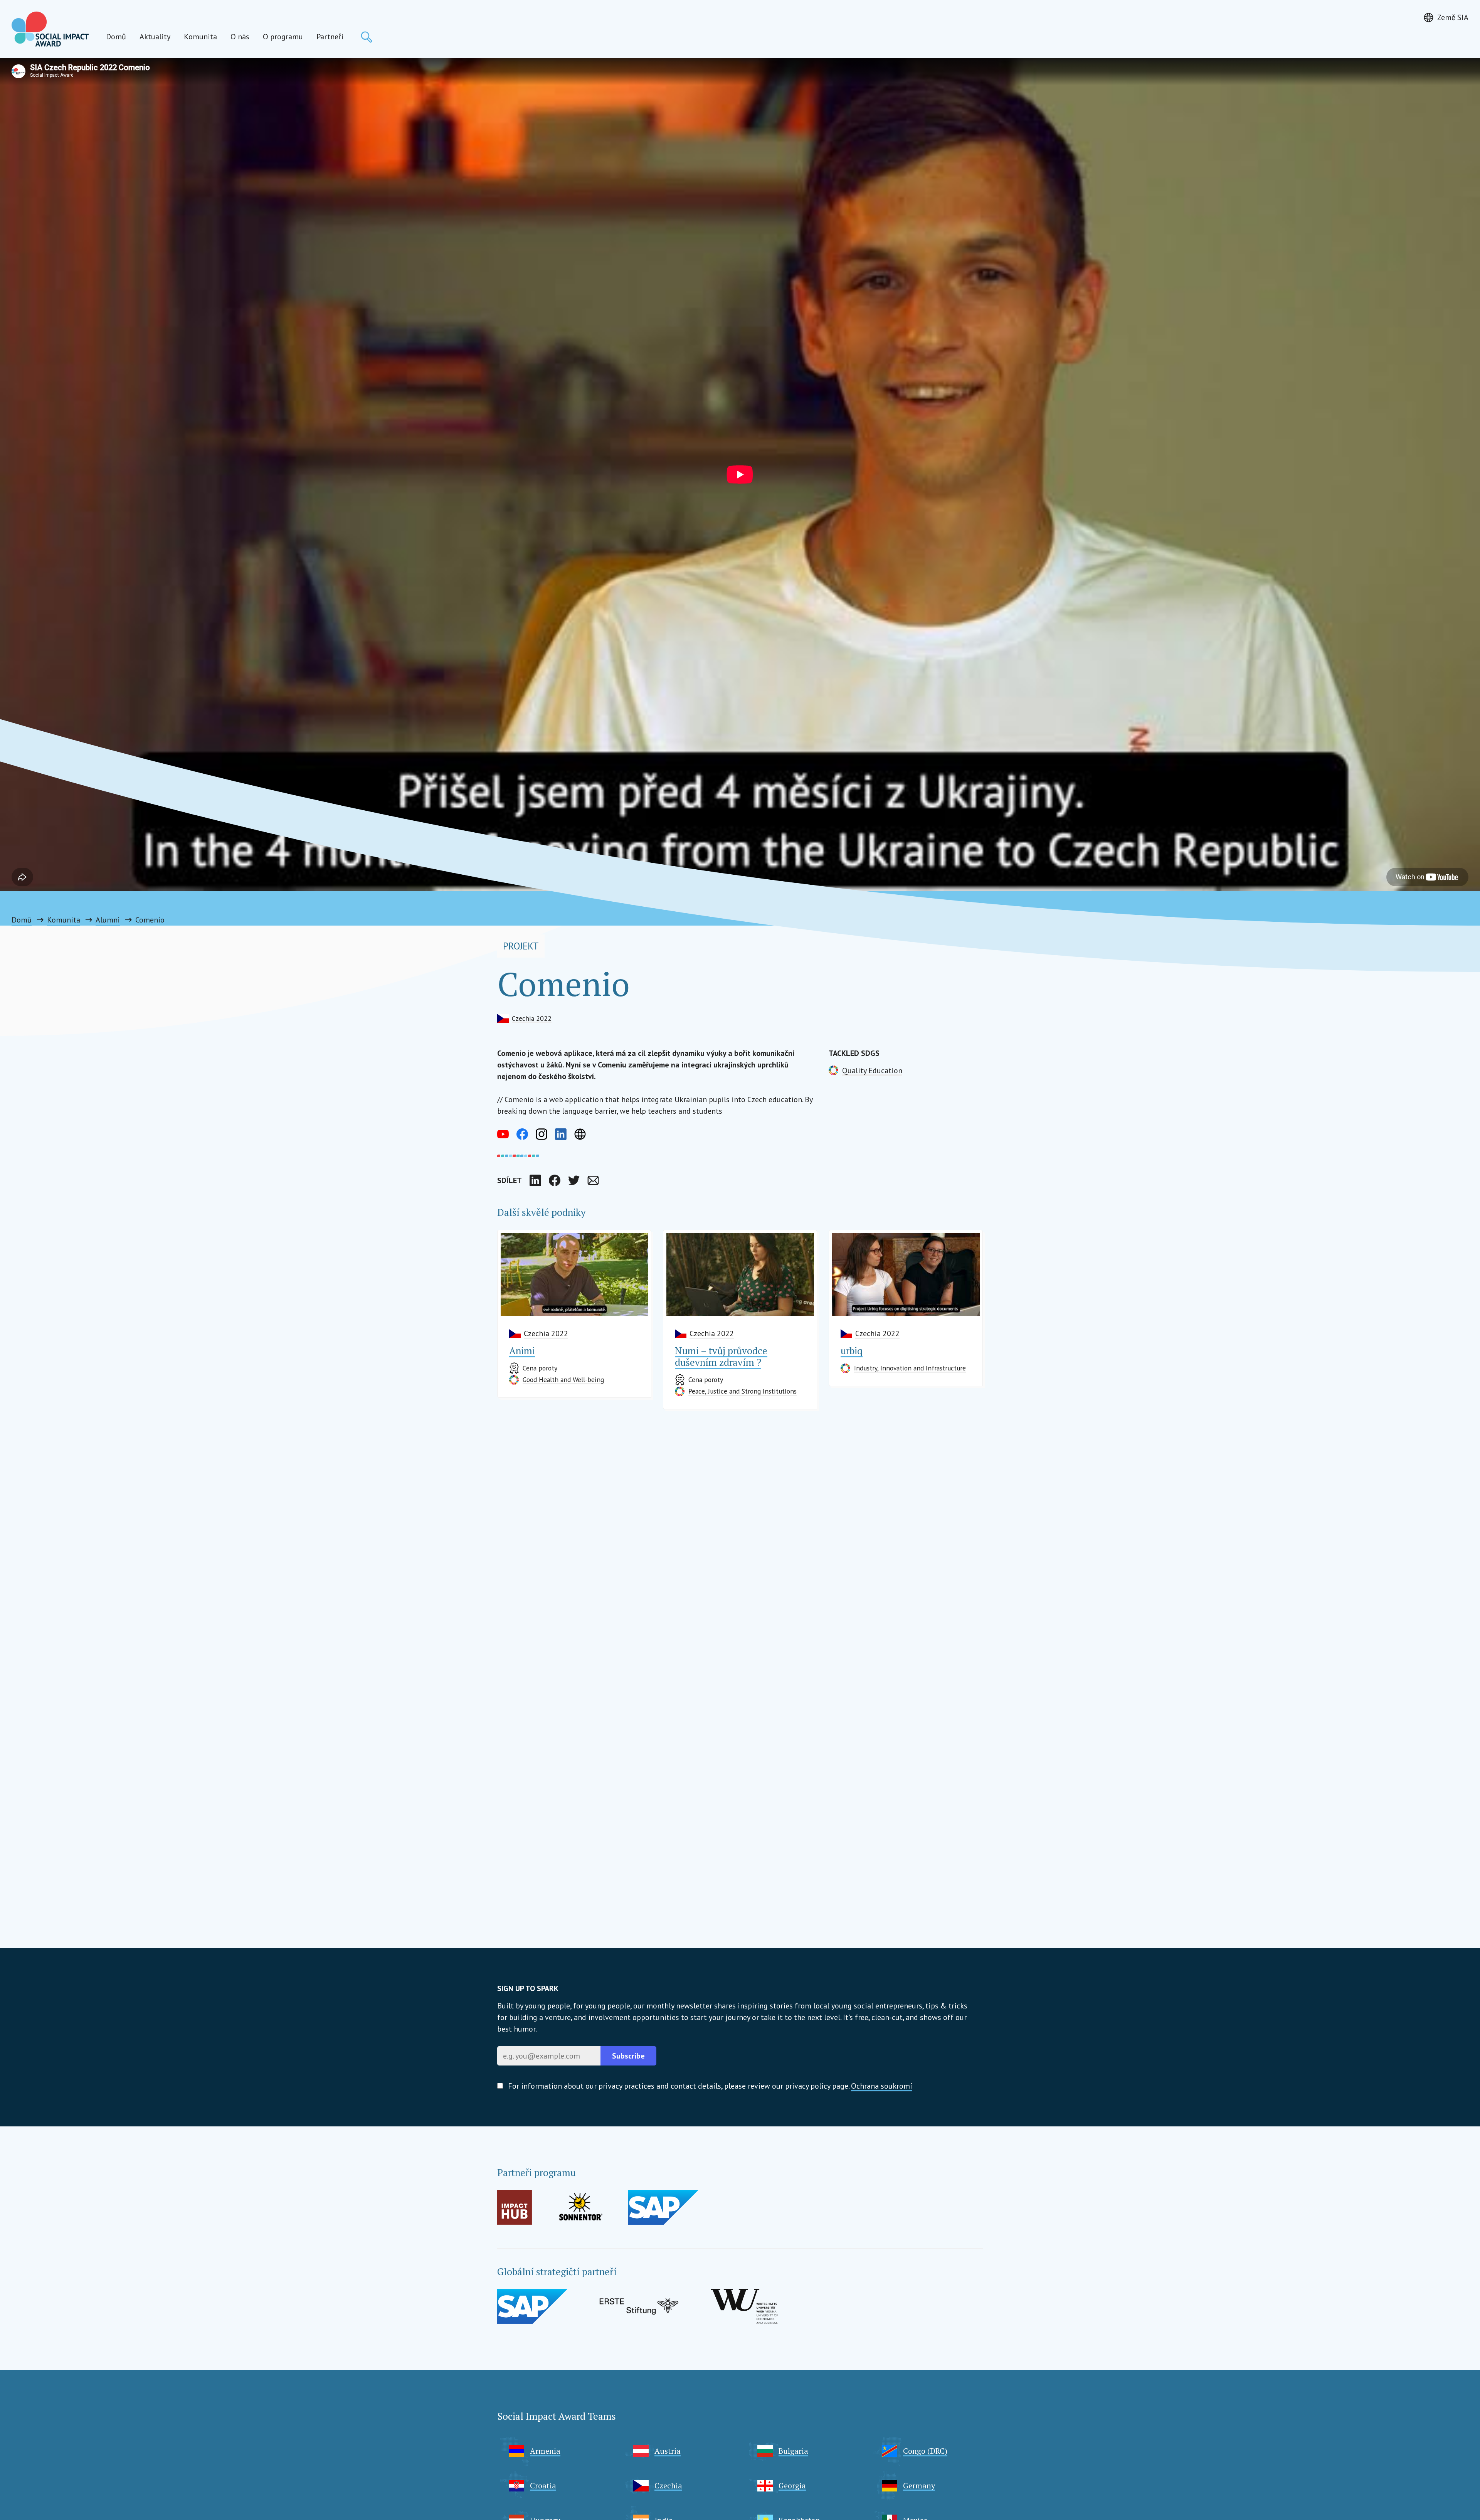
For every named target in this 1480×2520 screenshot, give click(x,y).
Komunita (200, 37)
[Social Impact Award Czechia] (50, 29)
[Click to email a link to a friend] (593, 1180)
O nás (240, 37)
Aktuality (155, 37)
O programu (283, 37)
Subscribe (628, 2056)
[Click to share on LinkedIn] (535, 1180)
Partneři (330, 37)
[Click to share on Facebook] (555, 1180)
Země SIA (1453, 17)
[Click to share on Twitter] (574, 1180)
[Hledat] (367, 37)
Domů (116, 37)
